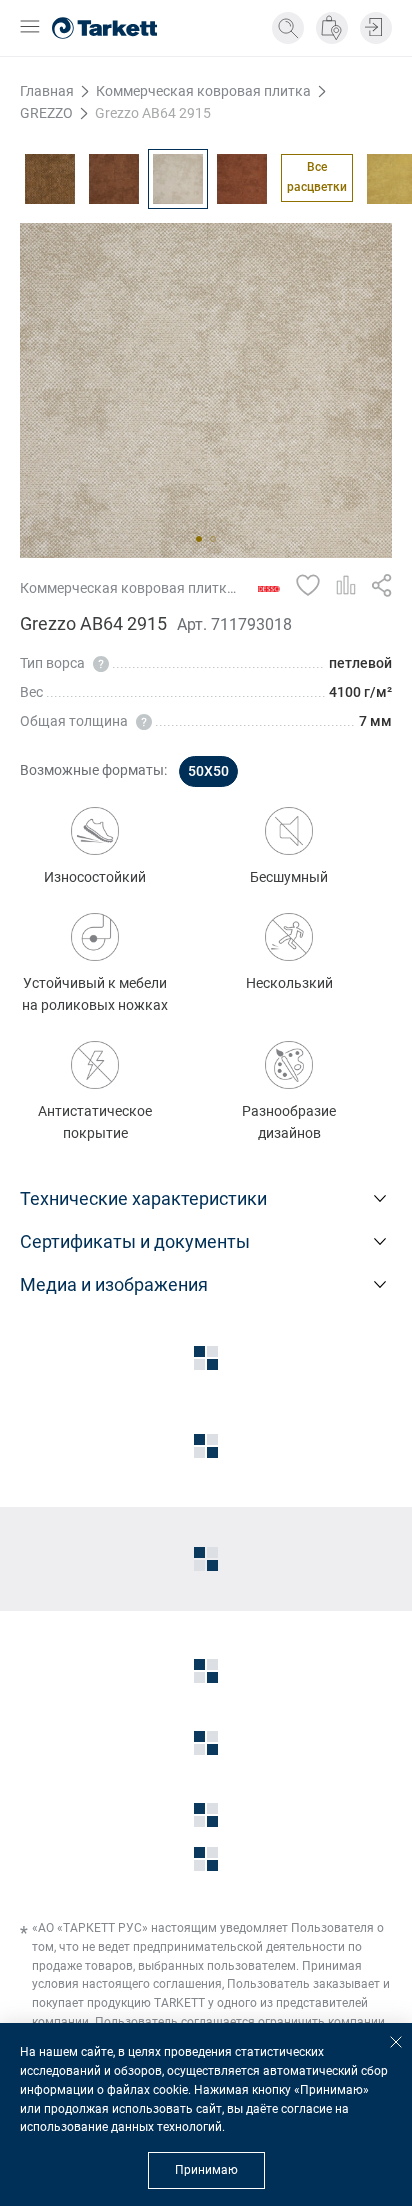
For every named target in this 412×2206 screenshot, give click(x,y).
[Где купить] (332, 28)
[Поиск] (288, 28)
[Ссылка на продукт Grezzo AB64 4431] (242, 179)
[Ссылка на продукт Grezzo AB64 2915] (178, 179)
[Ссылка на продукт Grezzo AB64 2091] (114, 179)
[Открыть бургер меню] (30, 28)
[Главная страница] (104, 28)
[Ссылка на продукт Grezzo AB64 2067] (50, 179)
